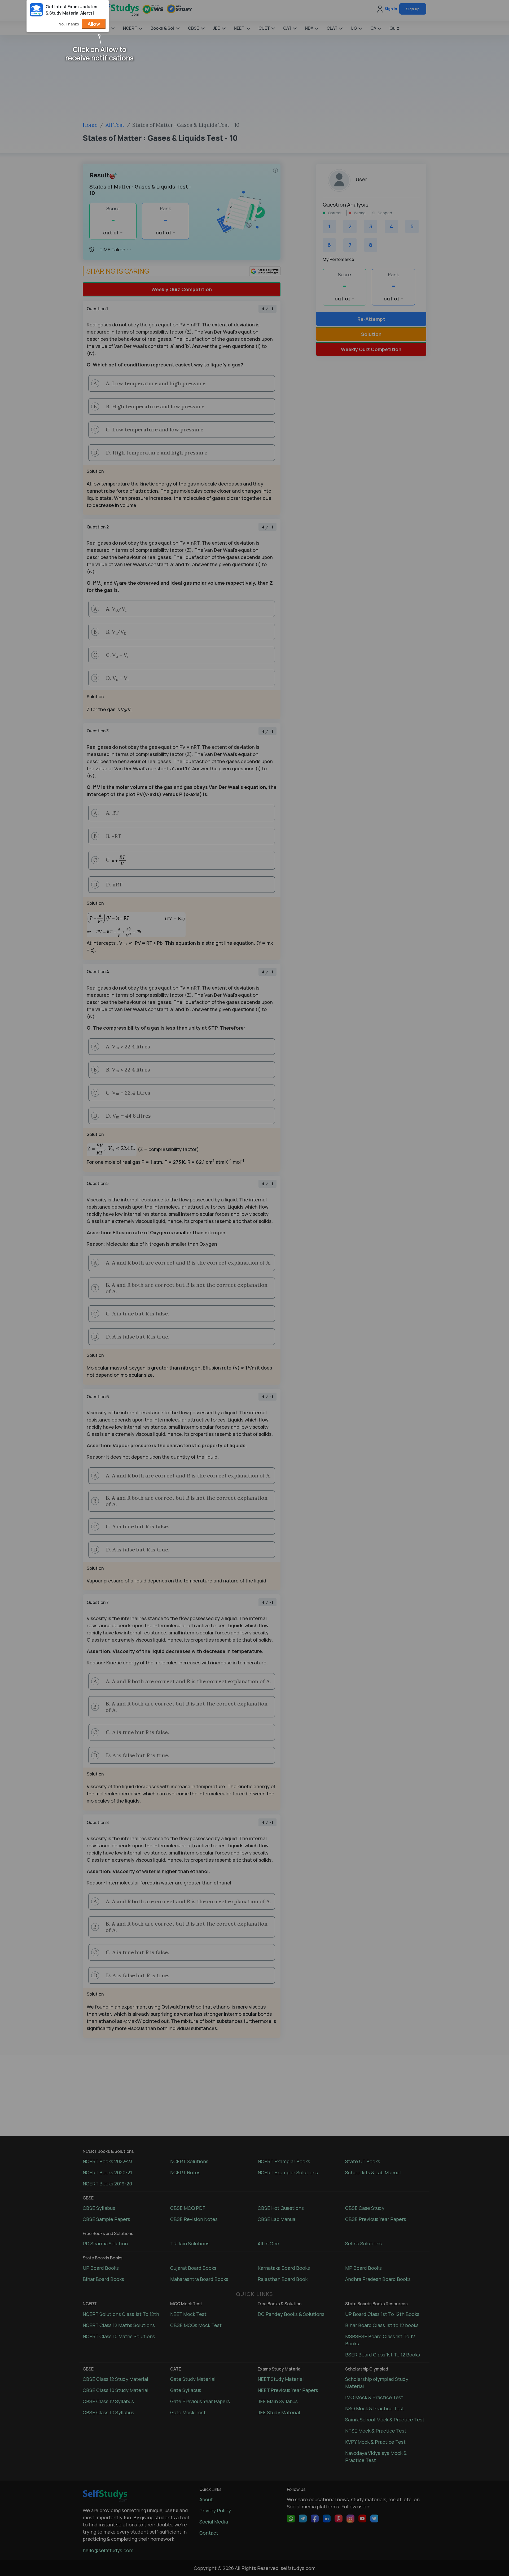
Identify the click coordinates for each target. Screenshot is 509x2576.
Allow (94, 24)
